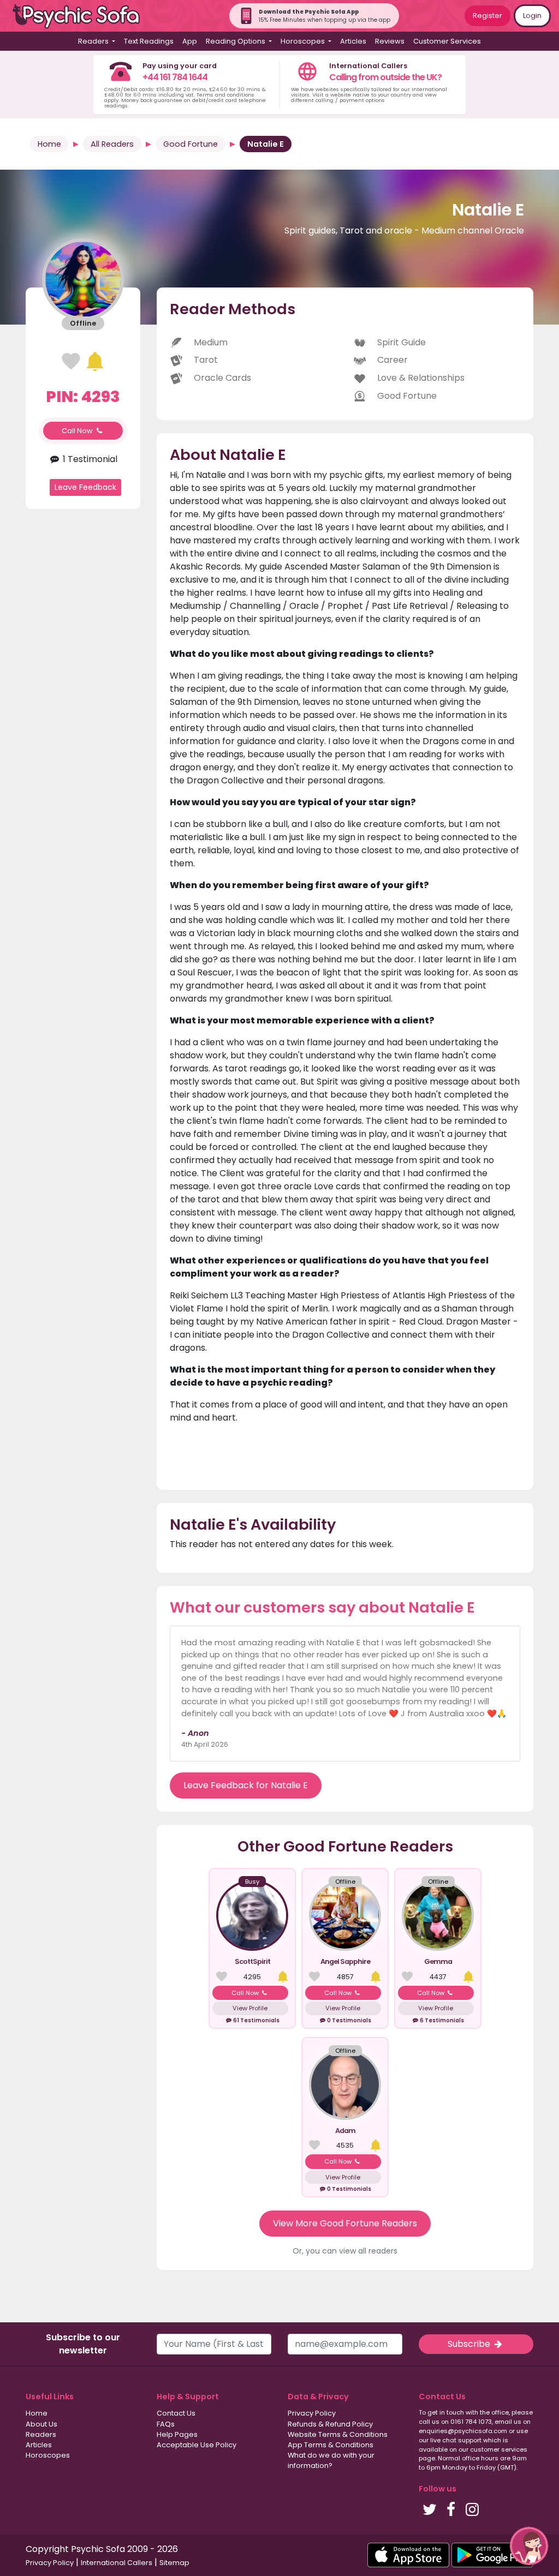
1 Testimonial (89, 459)
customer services (499, 2449)
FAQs (166, 2424)
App (190, 41)
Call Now (78, 431)
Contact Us (176, 2413)
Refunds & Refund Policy (330, 2424)
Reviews (390, 41)
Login (532, 16)
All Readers (112, 144)
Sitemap (174, 2563)
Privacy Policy (312, 2413)
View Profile (250, 2008)
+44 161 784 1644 (175, 77)
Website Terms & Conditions (338, 2434)
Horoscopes (48, 2455)
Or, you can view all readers (345, 2251)
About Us (41, 2424)
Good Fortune (191, 144)
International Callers (117, 2563)
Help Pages (177, 2434)
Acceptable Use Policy (197, 2445)
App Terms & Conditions (331, 2445)
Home (49, 144)
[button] (529, 2546)
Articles (353, 41)
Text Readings (149, 41)
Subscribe (470, 2344)
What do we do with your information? (331, 2460)
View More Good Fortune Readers (345, 2223)
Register (487, 16)
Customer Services (447, 41)
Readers (41, 2434)
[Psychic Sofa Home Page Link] (82, 16)
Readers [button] (94, 41)
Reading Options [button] (236, 41)
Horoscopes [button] (304, 41)
